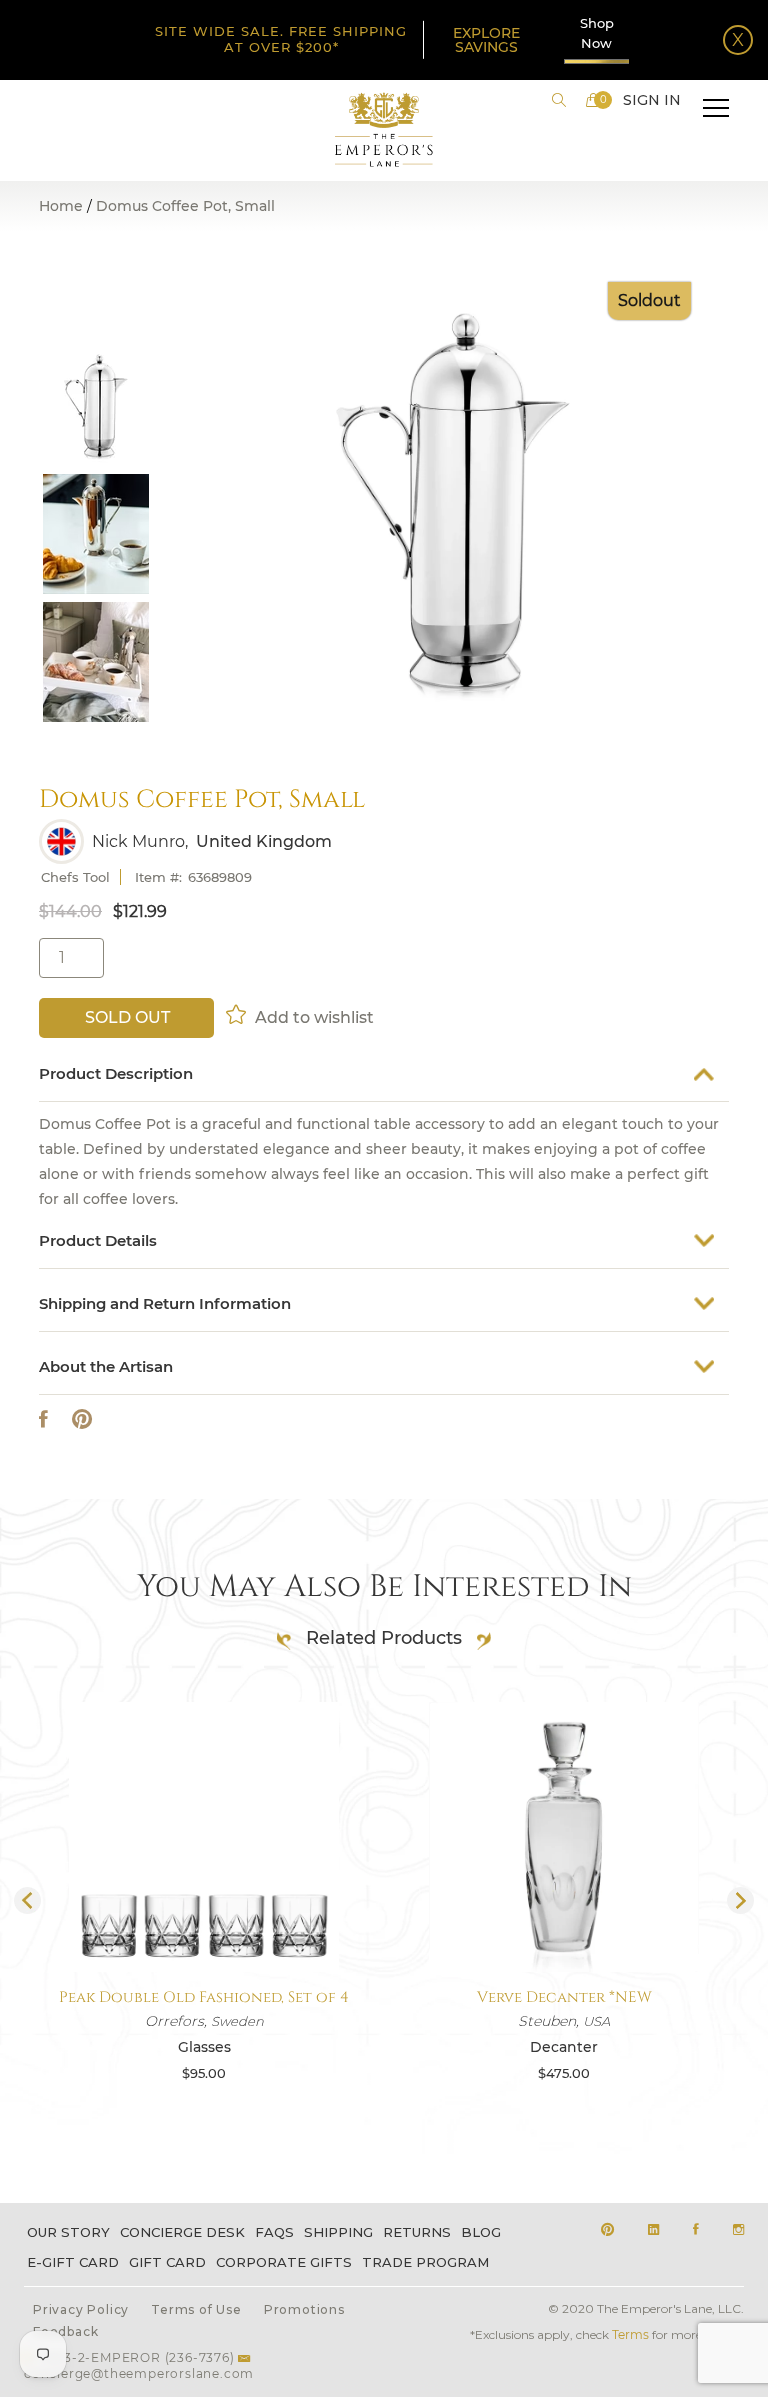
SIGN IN (652, 100)
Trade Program (425, 2262)
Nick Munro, (140, 842)
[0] (593, 100)
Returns (417, 2232)
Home (61, 206)
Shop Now (597, 33)
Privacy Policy (81, 2309)
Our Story (68, 2232)
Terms (630, 2334)
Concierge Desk (182, 2232)
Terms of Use (196, 2309)
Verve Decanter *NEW (564, 1997)
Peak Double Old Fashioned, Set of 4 (204, 1997)
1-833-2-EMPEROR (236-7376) (136, 2357)
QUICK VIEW (204, 1924)
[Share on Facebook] (43, 1419)
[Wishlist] (237, 1014)
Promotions (304, 2309)
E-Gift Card (73, 2262)
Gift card (167, 2262)
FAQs (274, 2232)
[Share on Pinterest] (82, 1419)
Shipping (338, 2232)
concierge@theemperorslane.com (139, 2373)
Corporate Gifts (284, 2262)
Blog (481, 2232)
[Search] (559, 100)
